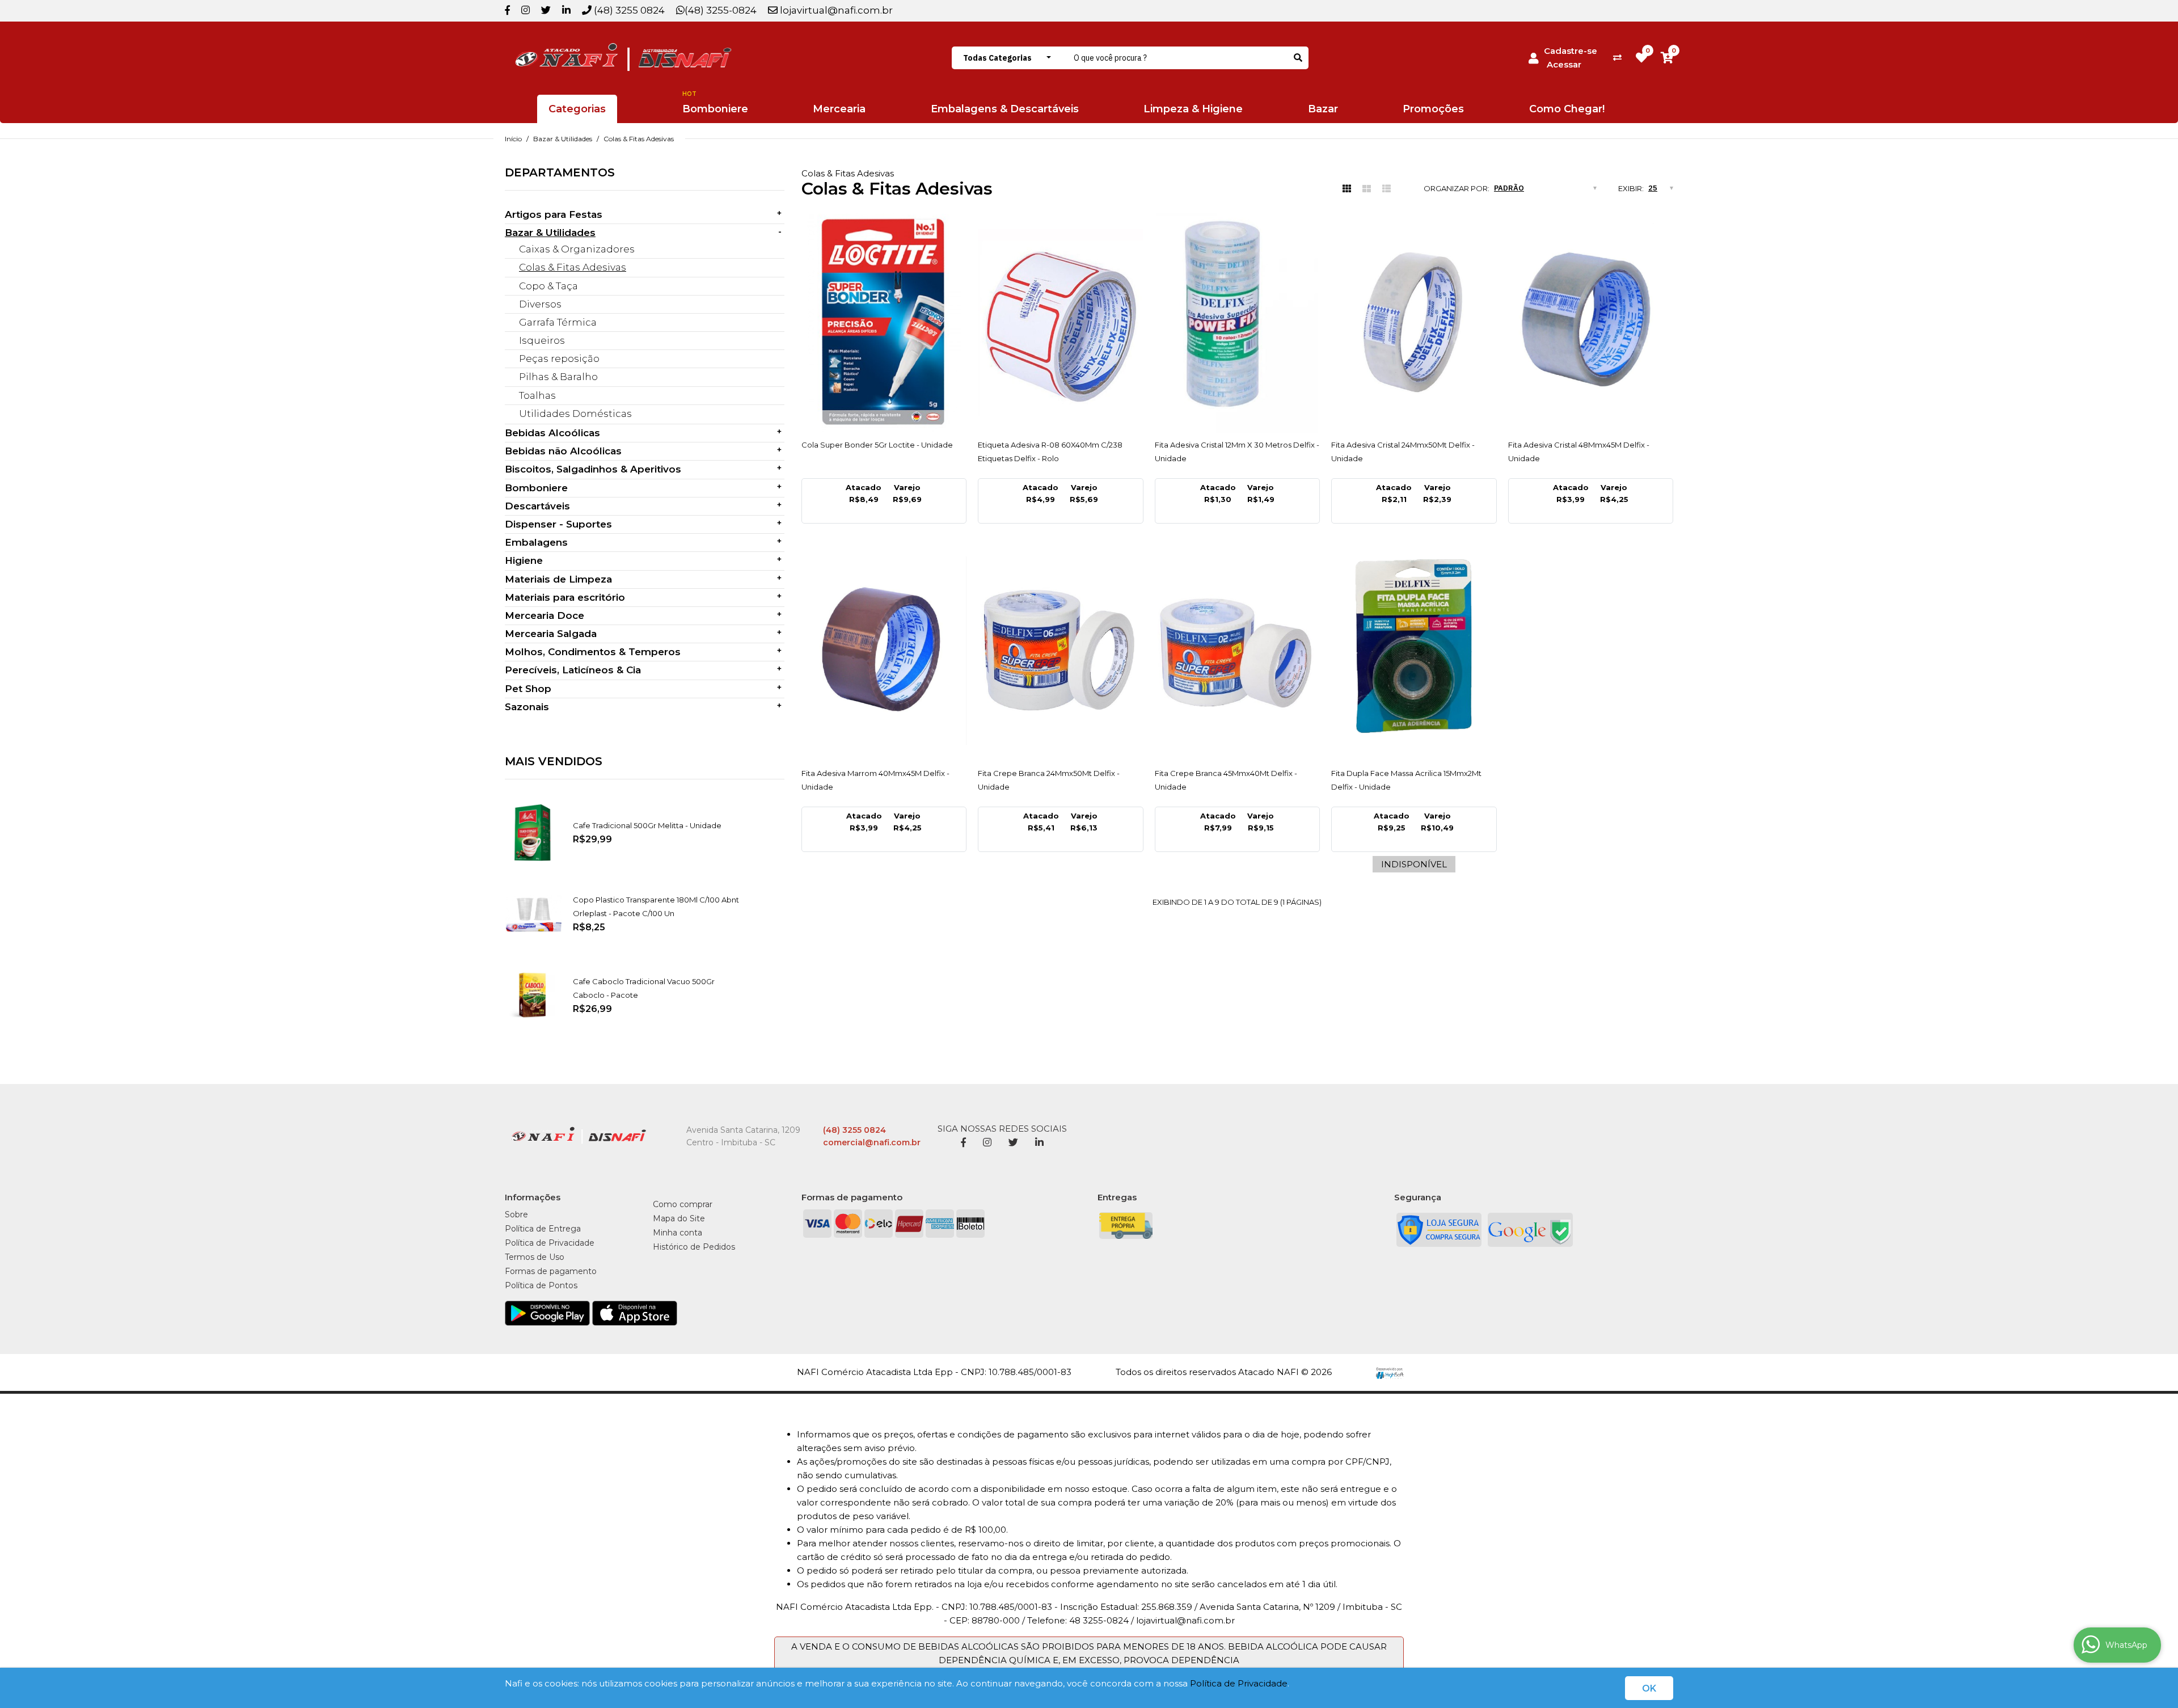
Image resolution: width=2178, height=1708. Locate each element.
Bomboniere (536, 488)
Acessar (1564, 64)
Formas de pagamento (551, 1271)
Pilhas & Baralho (558, 377)
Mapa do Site (679, 1218)
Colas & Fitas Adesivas (639, 139)
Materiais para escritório (565, 597)
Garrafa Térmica (558, 322)
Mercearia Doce (544, 615)
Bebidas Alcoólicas (552, 433)
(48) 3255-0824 (721, 10)
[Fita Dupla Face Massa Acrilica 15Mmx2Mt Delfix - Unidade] (1414, 651)
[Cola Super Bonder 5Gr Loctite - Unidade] (884, 323)
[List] (1386, 189)
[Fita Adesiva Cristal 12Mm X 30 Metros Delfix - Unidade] (1238, 323)
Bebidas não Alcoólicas (563, 451)
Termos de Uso (535, 1257)
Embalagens (536, 542)
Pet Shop (528, 689)
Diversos (540, 304)
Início (513, 139)
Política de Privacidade (1239, 1683)
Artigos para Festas (554, 214)
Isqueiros (542, 340)
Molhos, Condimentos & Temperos (593, 652)
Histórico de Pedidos (694, 1247)
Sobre (516, 1214)
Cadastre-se (1571, 51)
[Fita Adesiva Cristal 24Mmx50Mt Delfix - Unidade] (1414, 323)
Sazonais (527, 707)
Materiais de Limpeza (558, 579)
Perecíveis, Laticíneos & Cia (573, 670)
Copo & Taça (548, 286)
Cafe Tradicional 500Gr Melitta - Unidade (647, 825)
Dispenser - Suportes (558, 524)
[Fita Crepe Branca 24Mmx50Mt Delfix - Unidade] (1061, 651)
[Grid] (1347, 189)
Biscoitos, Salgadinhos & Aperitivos (593, 469)
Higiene (524, 560)
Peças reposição (559, 359)
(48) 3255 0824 (628, 10)
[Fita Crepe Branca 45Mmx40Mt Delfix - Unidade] (1238, 651)
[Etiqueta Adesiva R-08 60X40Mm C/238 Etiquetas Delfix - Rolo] (1061, 323)
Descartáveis (537, 506)
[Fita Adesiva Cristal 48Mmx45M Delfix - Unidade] (1591, 323)
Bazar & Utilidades (563, 139)
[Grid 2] (1367, 189)
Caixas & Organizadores (577, 249)
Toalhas (537, 395)
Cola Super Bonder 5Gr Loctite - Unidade (877, 445)
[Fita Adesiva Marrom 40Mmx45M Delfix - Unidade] (884, 651)
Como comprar (683, 1204)
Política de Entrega (543, 1229)
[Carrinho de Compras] (1667, 58)
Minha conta (678, 1233)
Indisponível (1414, 864)
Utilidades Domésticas (575, 414)
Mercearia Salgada (551, 634)
